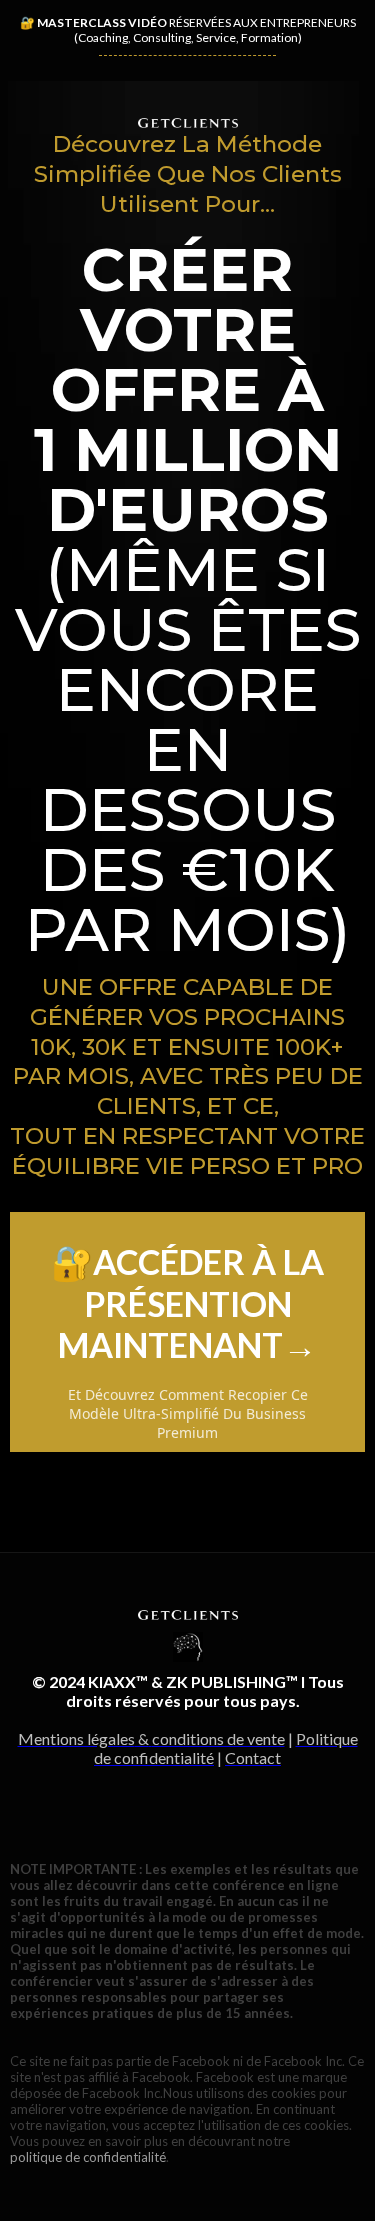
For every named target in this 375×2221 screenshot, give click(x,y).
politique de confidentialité (88, 2157)
